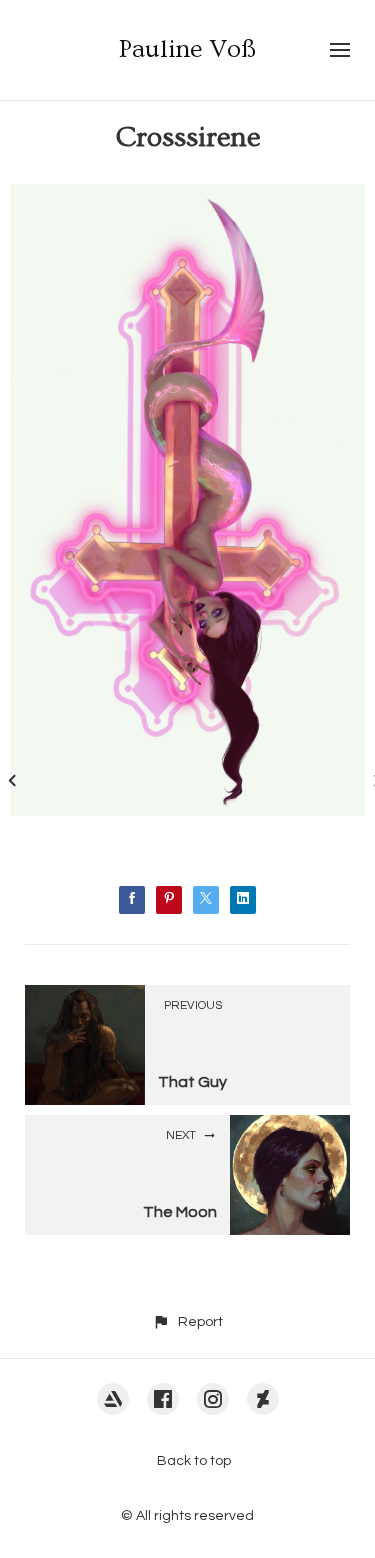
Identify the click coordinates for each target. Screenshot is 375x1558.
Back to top (194, 1461)
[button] (187, 1321)
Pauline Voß (187, 49)
